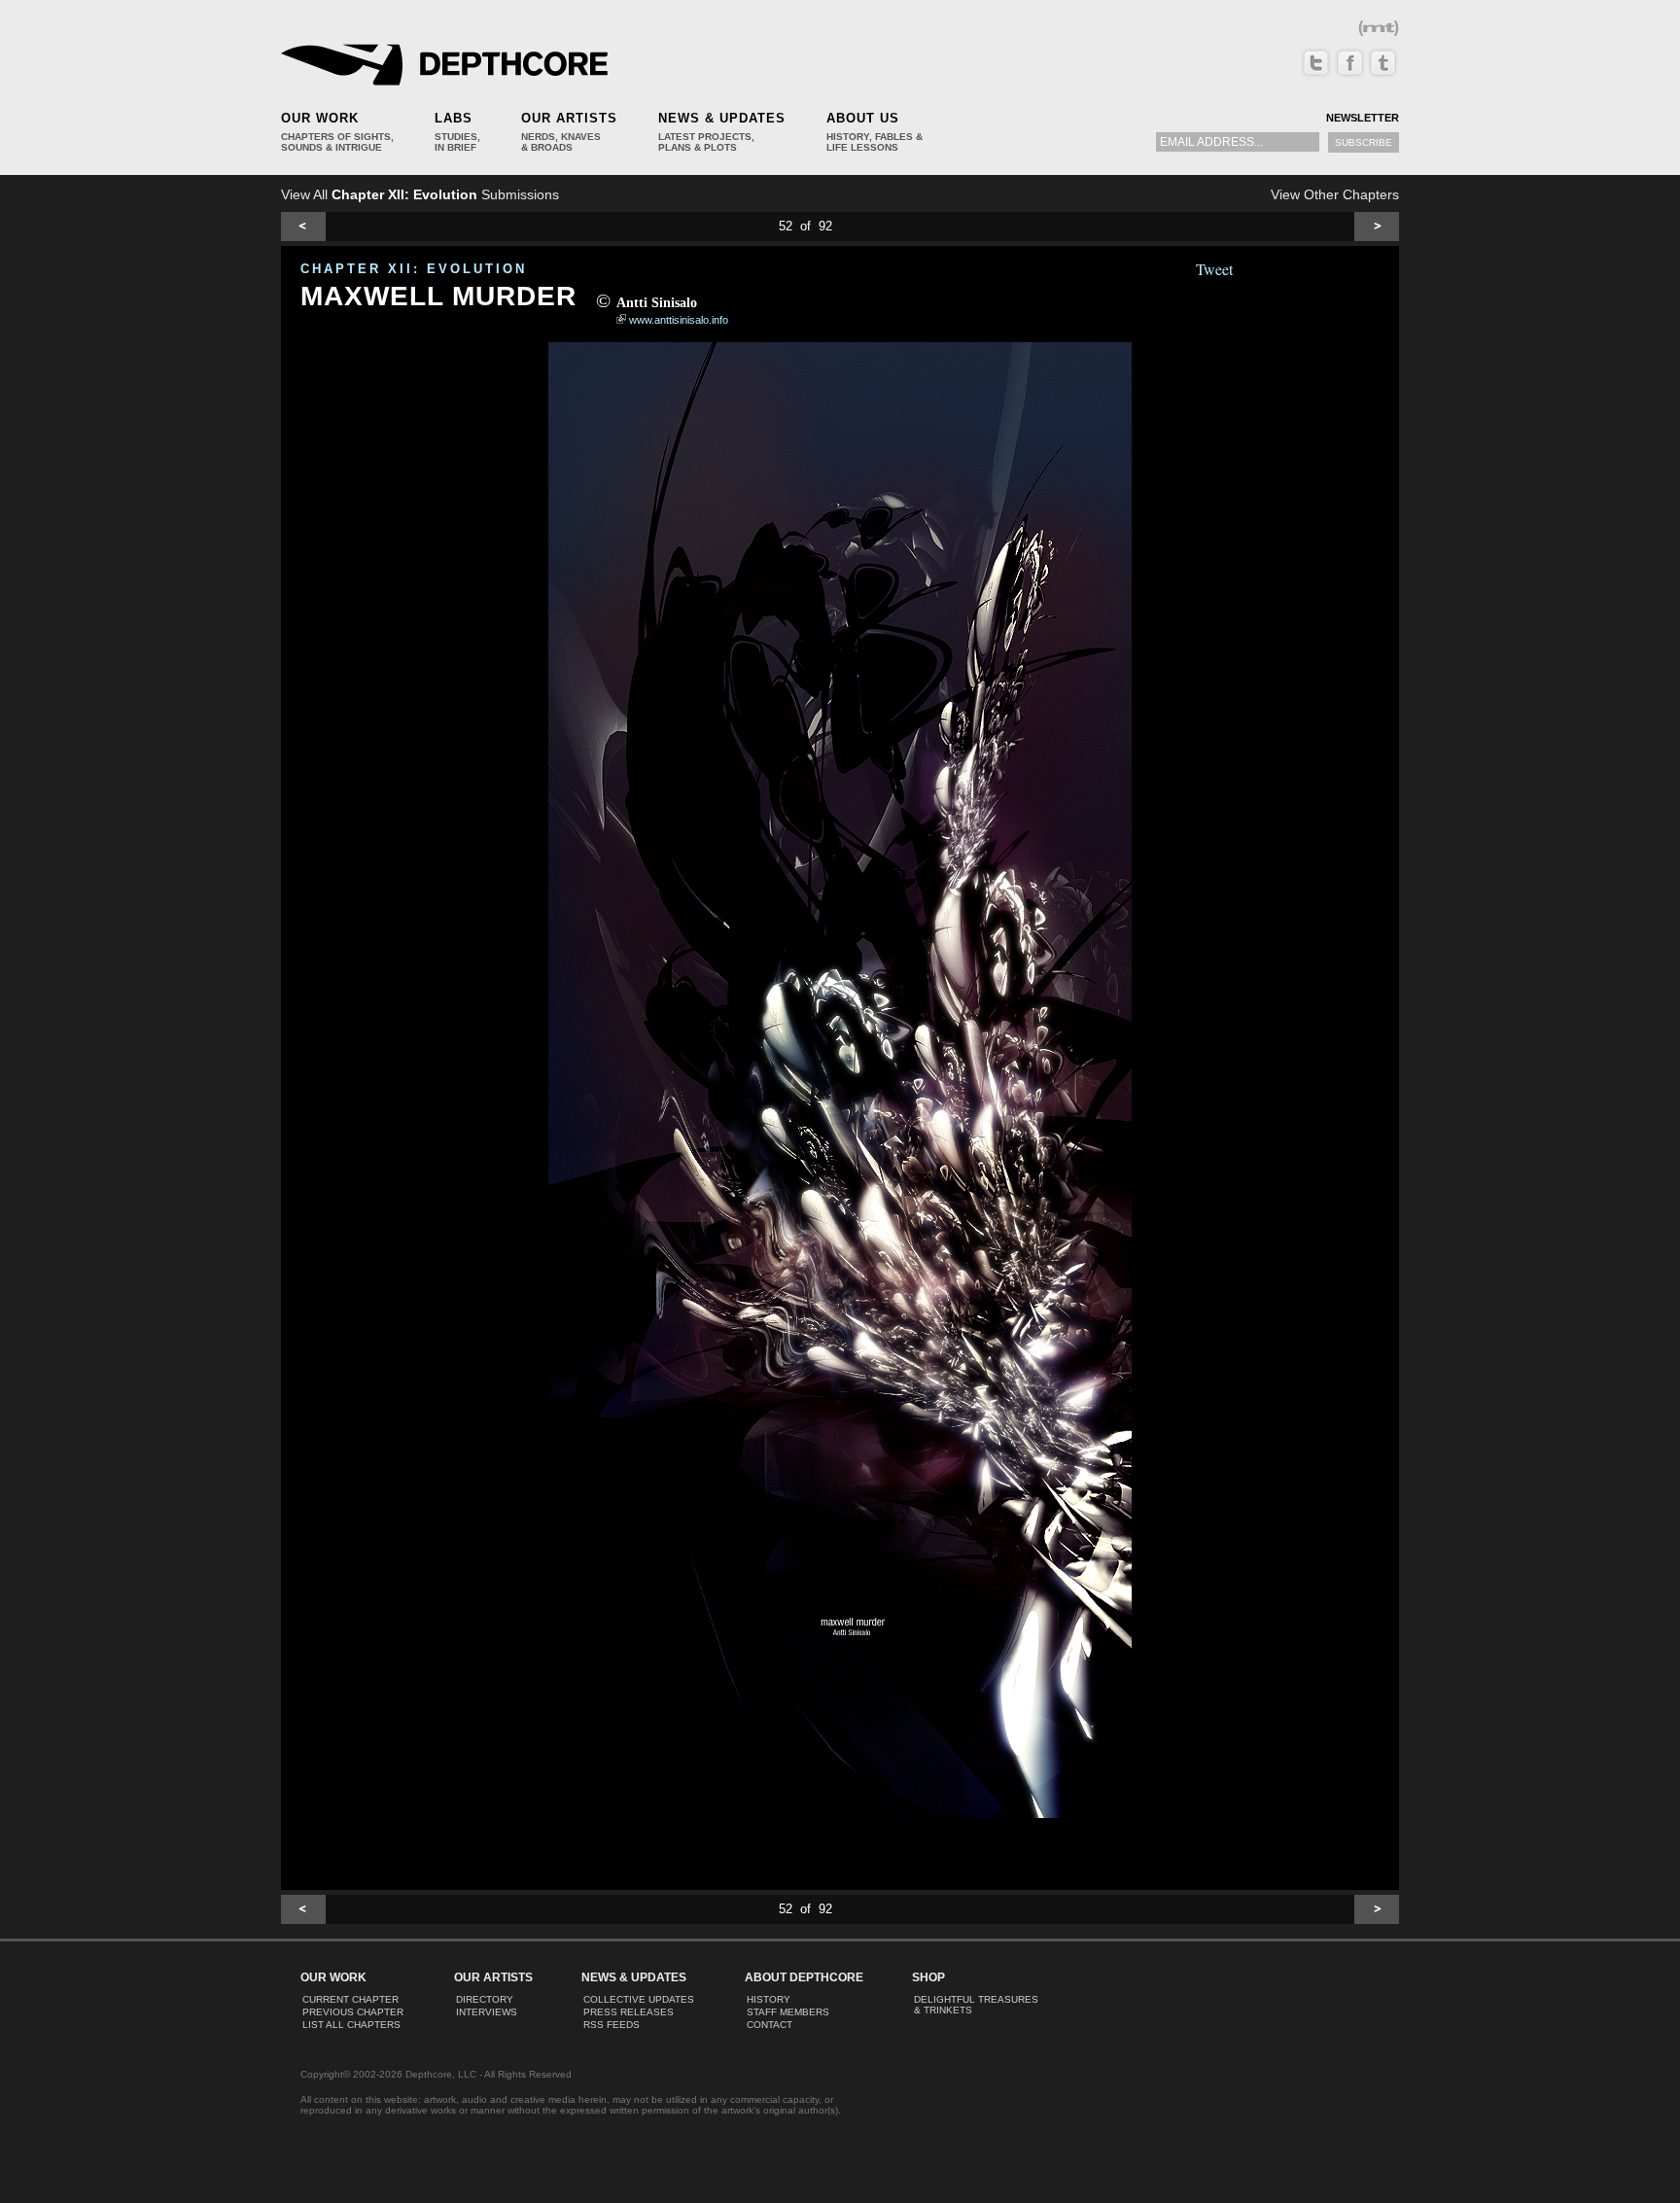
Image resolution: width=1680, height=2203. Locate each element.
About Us (863, 118)
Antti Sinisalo (657, 303)
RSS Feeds (612, 2025)
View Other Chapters (1335, 194)
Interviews (487, 2012)
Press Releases (629, 2012)
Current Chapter (350, 1999)
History (769, 1999)
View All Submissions (420, 194)
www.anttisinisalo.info (679, 320)
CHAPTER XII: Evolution (414, 269)
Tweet (1214, 269)
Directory (485, 1999)
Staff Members (788, 2012)
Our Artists (569, 118)
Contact (770, 2025)
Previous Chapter (353, 2012)
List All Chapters (351, 2025)
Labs (454, 118)
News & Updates (722, 118)
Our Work (320, 118)
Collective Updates (639, 1999)
